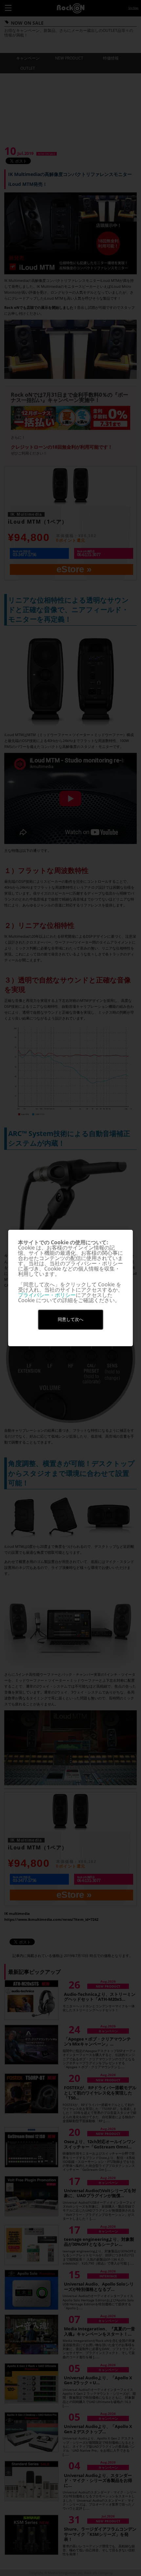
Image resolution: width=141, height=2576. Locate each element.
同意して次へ (70, 1319)
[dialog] (70, 1288)
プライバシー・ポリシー (47, 1295)
